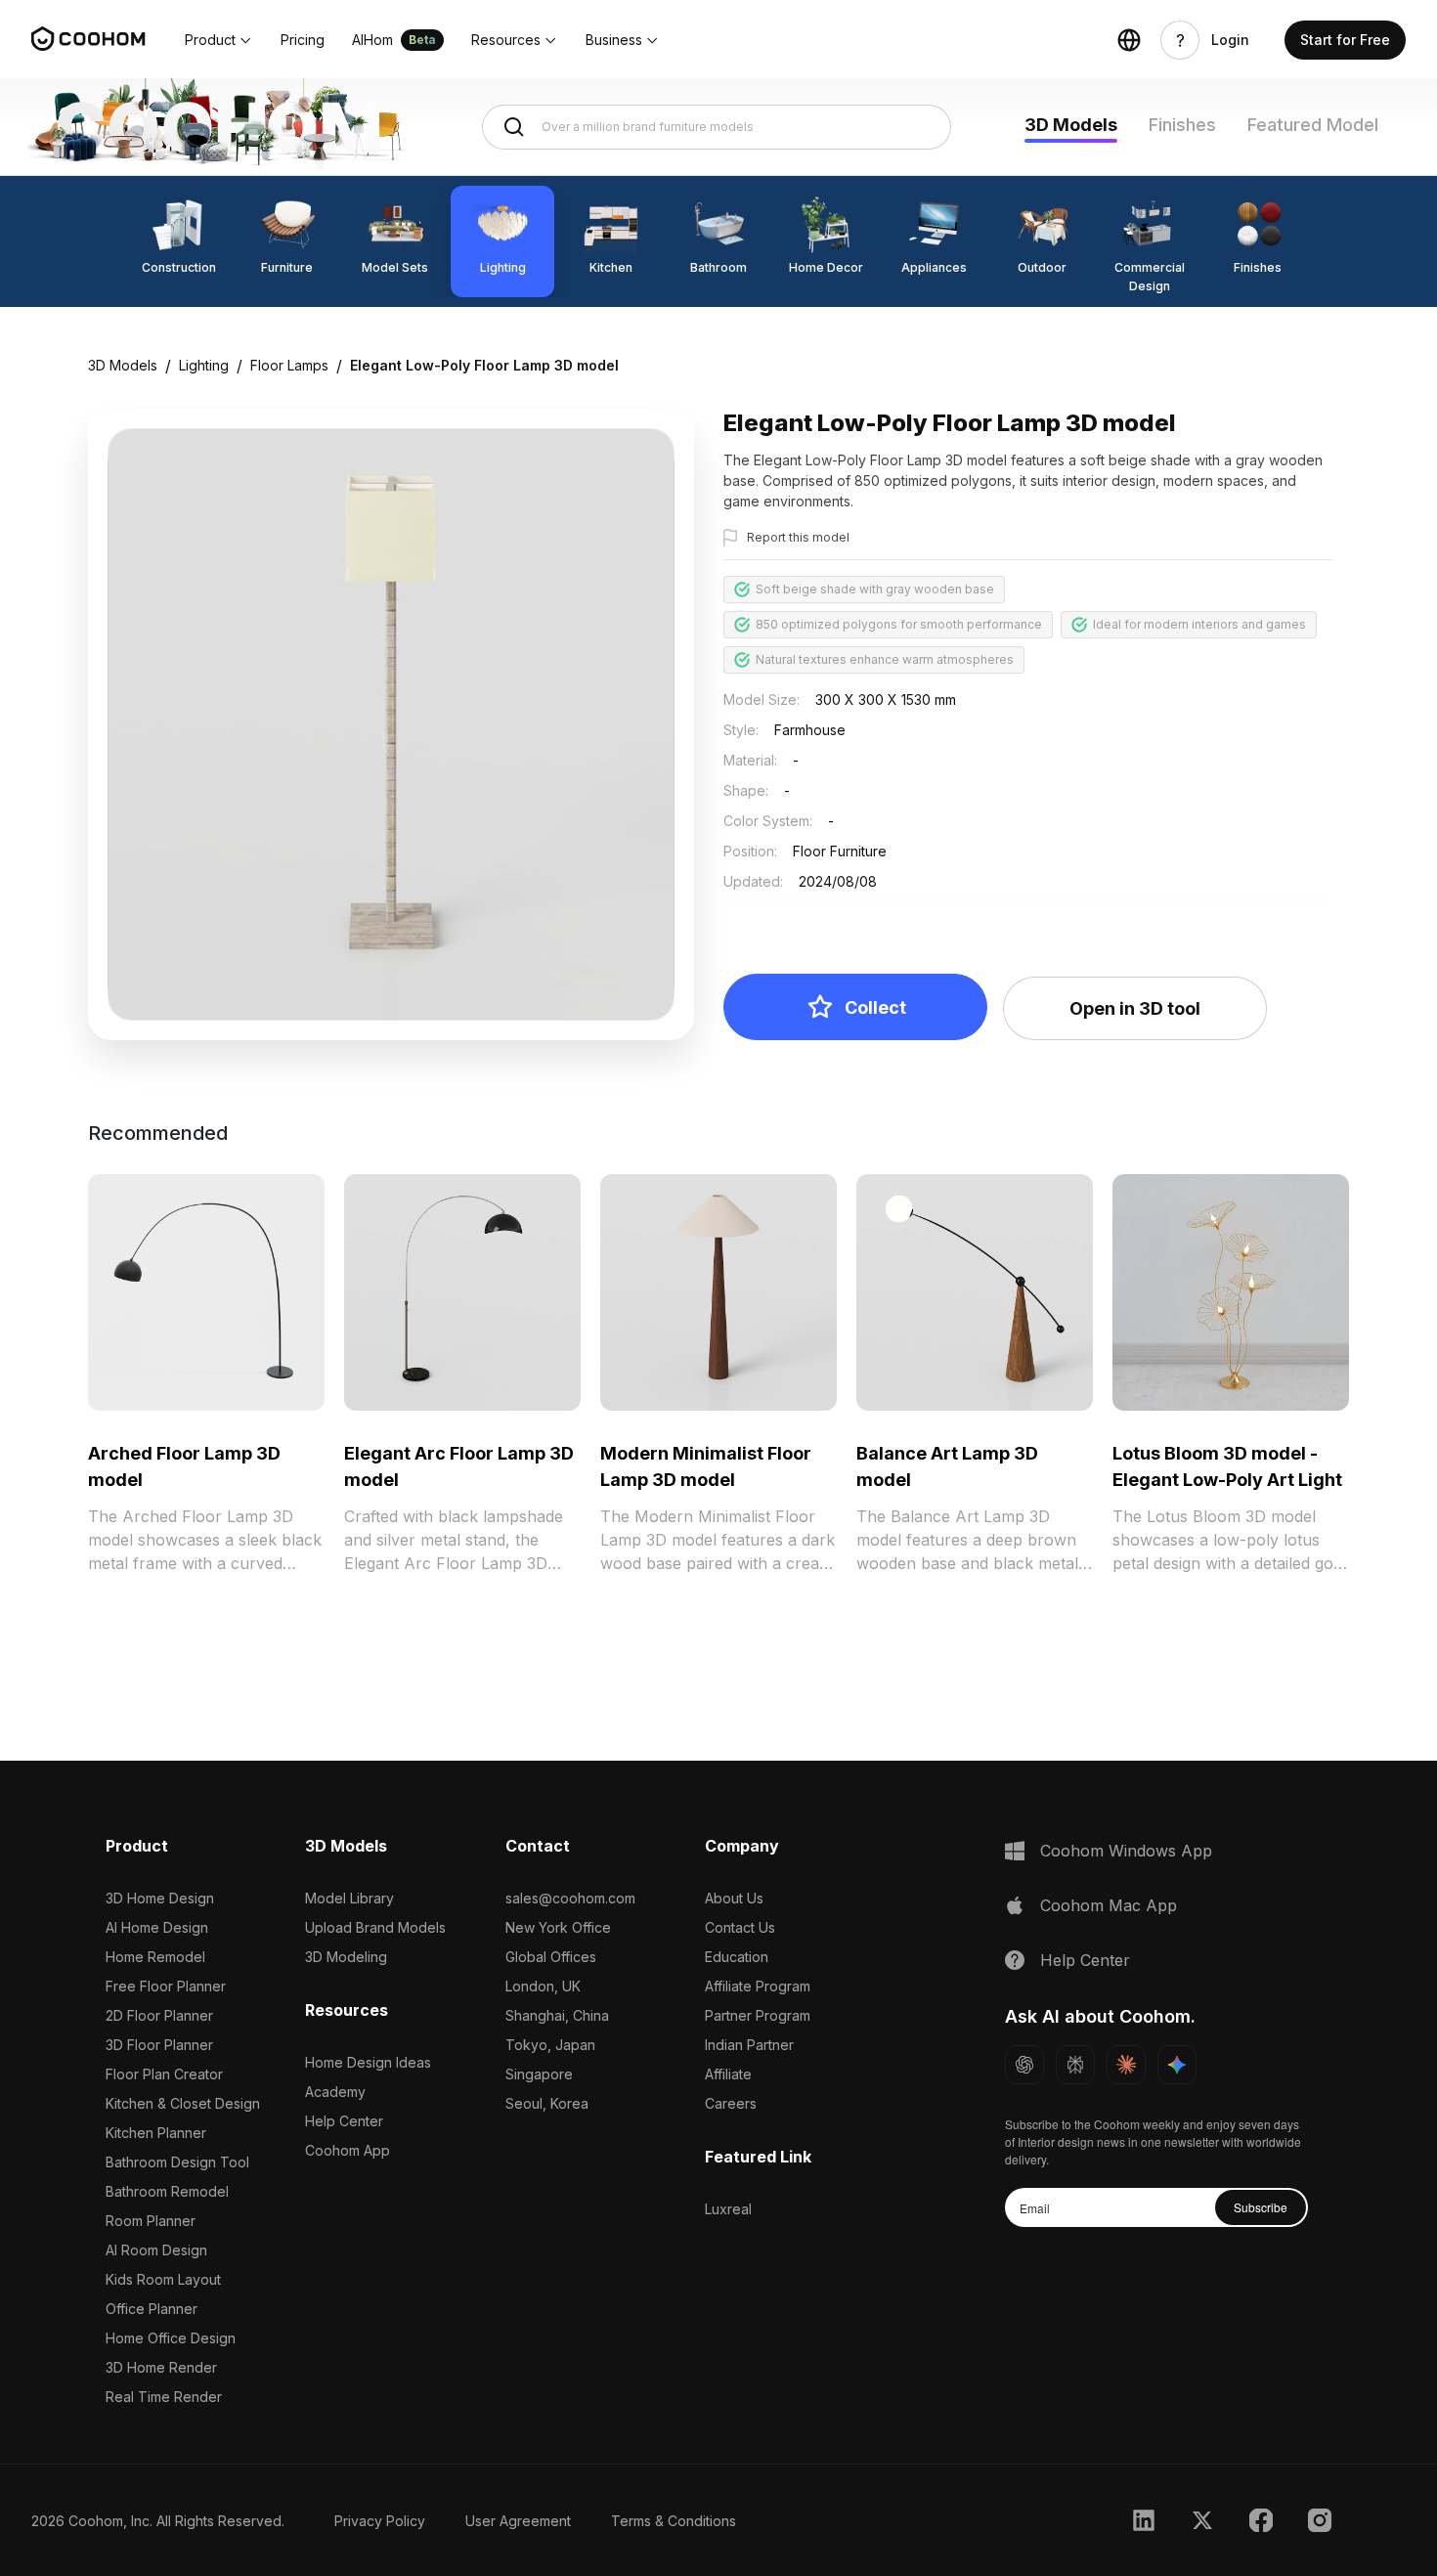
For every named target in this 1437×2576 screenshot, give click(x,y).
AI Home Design (157, 1927)
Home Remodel (155, 1957)
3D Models (1071, 125)
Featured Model (1313, 125)
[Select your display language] (1129, 40)
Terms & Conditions (674, 2521)
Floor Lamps (289, 365)
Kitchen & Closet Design (183, 2103)
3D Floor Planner (159, 2045)
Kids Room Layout (163, 2279)
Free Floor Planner (166, 1986)
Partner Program (758, 2015)
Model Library (349, 1898)
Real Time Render (164, 2397)
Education (737, 1957)
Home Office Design (171, 2338)
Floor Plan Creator (164, 2074)
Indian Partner (749, 2045)
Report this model (798, 537)
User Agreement (518, 2521)
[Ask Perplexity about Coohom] (1075, 2065)
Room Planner (151, 2221)
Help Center (344, 2121)
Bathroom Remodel (167, 2191)
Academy (335, 2092)
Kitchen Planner (156, 2133)
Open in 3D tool (1135, 1008)
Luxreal (728, 2209)
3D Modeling (346, 1957)
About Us (734, 1898)
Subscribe (1261, 2207)
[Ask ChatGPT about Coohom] (1024, 2065)
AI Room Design (156, 2250)
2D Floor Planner (159, 2015)
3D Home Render (161, 2367)
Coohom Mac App (1109, 1905)
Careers (731, 2103)
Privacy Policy (380, 2521)
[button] (219, 40)
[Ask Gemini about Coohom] (1177, 2065)
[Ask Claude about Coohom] (1126, 2065)
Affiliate (728, 2074)
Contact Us (740, 1927)
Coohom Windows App (1126, 1851)
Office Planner (152, 2309)
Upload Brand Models (375, 1927)
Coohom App (348, 2150)
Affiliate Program (758, 1986)
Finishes (1182, 125)
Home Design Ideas (368, 2062)
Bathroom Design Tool (177, 2162)
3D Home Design (160, 1898)
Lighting (204, 365)
